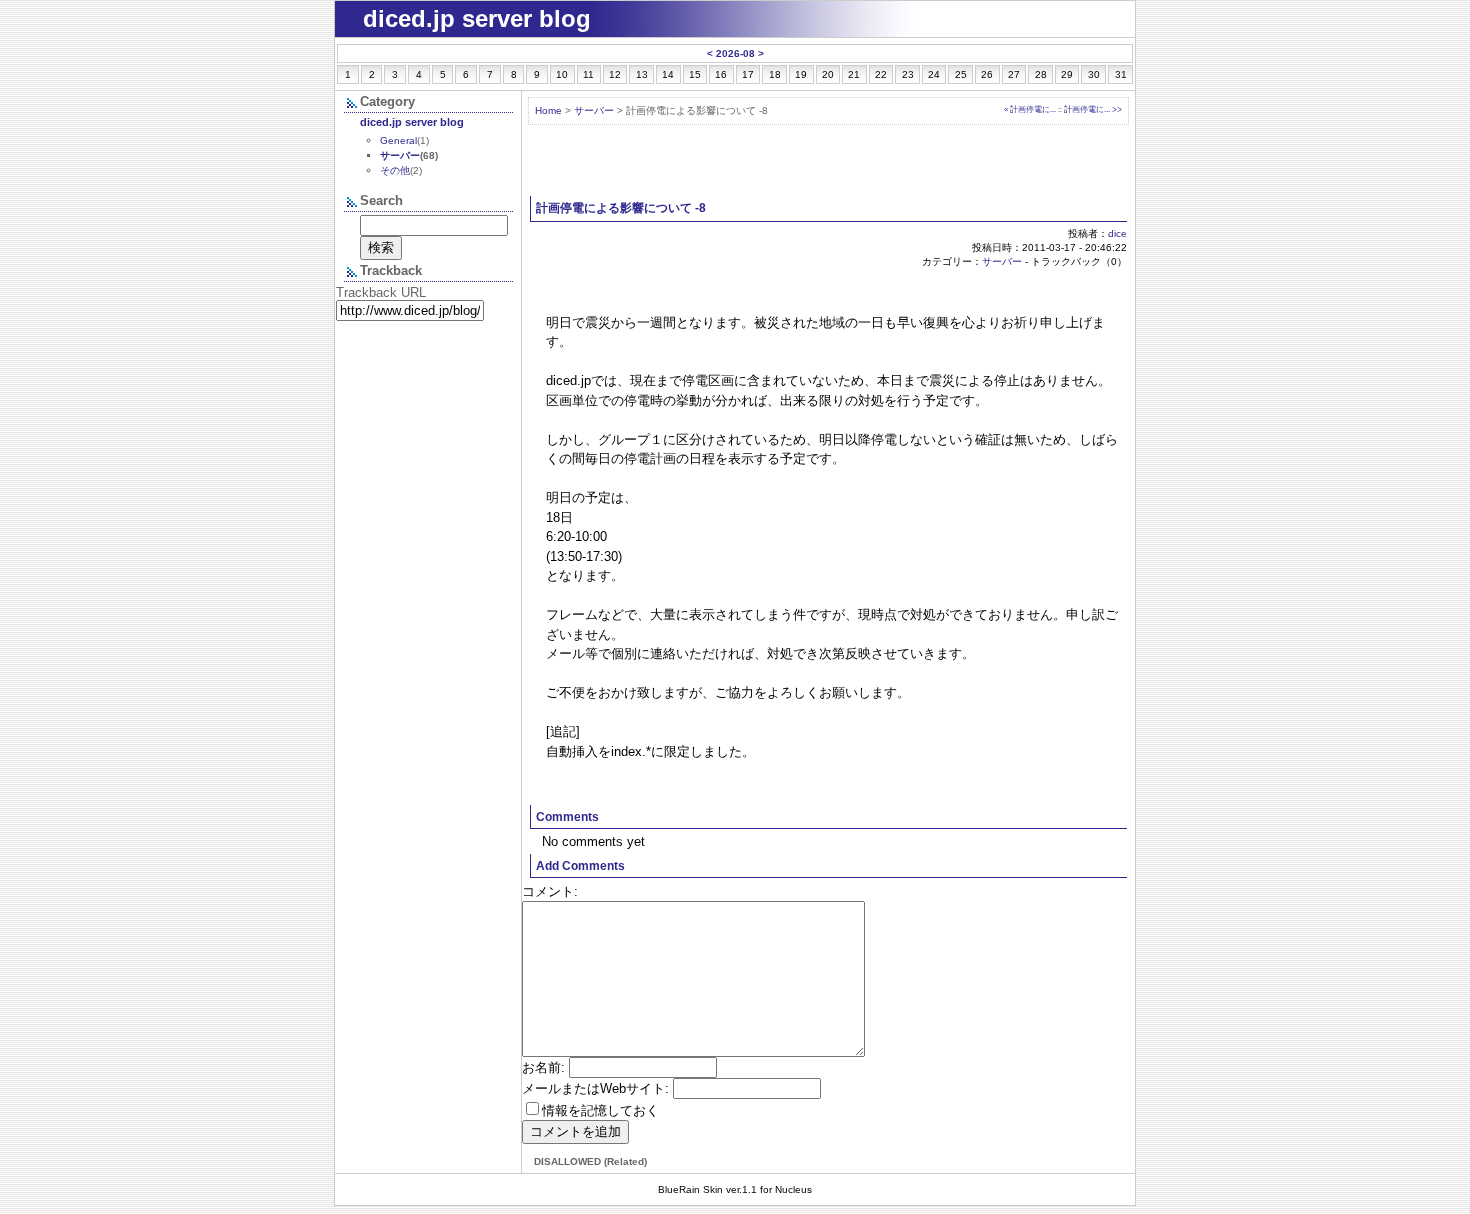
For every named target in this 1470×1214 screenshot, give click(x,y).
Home (548, 110)
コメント (548, 891)
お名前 (541, 1067)
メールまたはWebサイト (593, 1088)
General (398, 140)
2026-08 (735, 53)
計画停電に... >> (1093, 109)
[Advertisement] (829, 161)
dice (1117, 233)
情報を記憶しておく (600, 1110)
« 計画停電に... (1030, 109)
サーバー (594, 110)
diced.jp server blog (412, 122)
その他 (395, 170)
